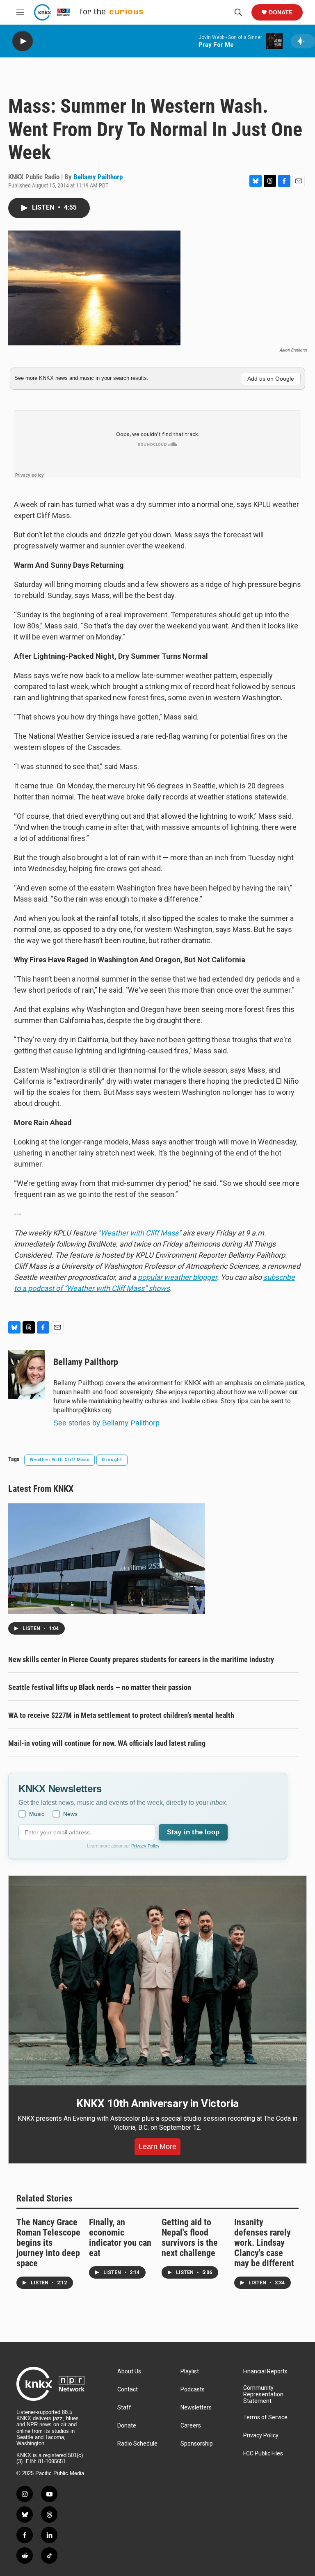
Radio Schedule (137, 2444)
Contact (128, 2390)
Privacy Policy (145, 1846)
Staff (124, 2408)
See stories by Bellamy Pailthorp (106, 1423)
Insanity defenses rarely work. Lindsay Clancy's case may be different (264, 2243)
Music (37, 1814)
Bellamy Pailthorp (98, 177)
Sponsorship (197, 2444)
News (70, 1814)
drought (112, 1460)
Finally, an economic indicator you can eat (120, 2238)
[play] (23, 41)
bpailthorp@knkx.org (82, 1410)
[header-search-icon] (238, 12)
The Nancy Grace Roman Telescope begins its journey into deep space (48, 2243)
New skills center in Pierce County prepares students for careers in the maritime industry (141, 1659)
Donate (281, 12)
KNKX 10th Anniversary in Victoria (157, 2103)
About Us (129, 2372)
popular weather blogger (177, 1277)
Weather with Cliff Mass (139, 1233)
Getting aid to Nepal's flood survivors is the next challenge (190, 2238)
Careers (191, 2426)
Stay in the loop (193, 1832)
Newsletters (196, 2408)
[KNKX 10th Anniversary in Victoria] (157, 1981)
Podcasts (193, 2390)
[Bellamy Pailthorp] (27, 1375)
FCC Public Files (263, 2454)
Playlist (190, 2372)
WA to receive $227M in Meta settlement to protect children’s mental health (121, 1715)
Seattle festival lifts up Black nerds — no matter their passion (100, 1687)
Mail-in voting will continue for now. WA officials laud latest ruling (107, 1743)
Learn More (157, 2147)
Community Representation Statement (263, 2394)
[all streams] (303, 41)
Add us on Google (271, 379)
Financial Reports (265, 2372)
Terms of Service (265, 2417)
